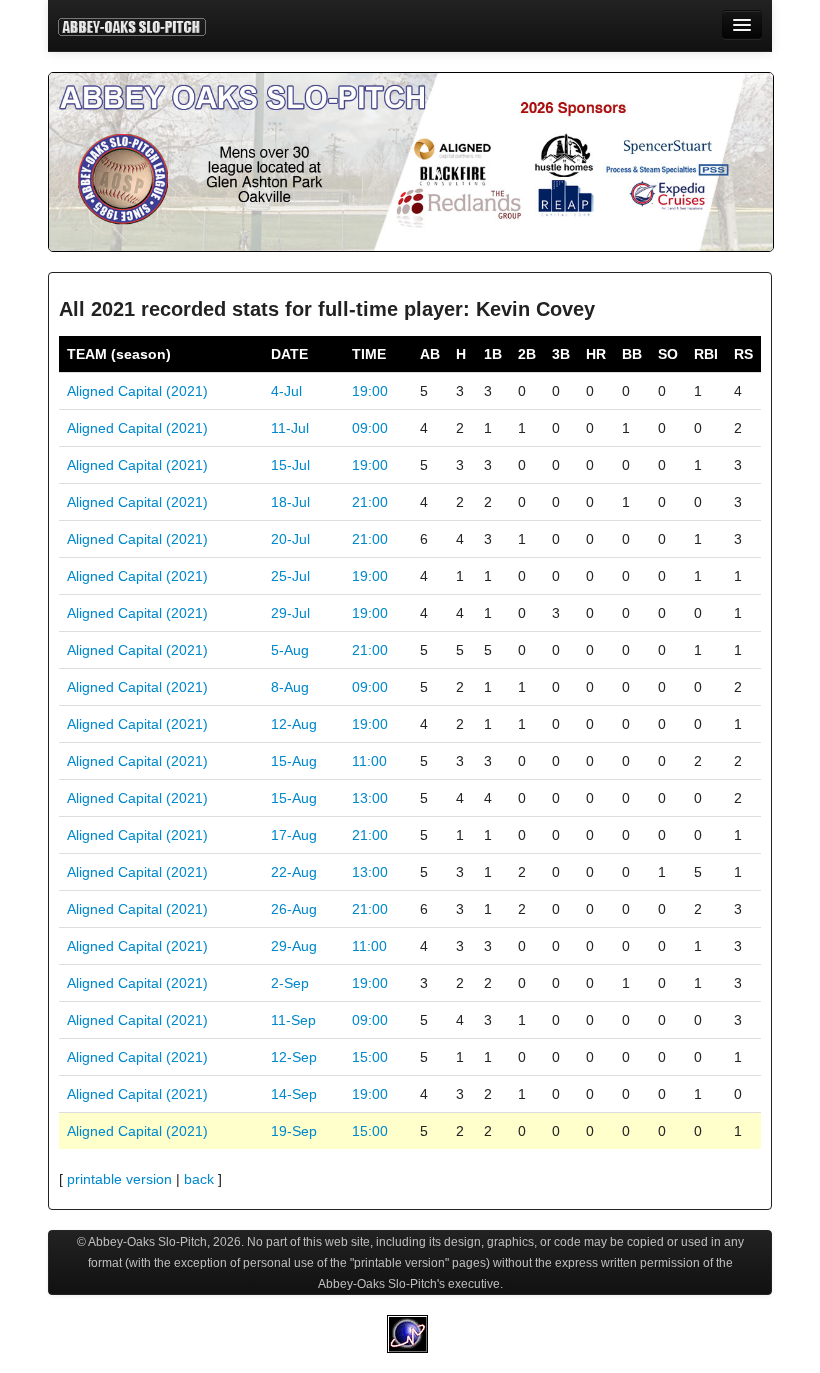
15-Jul (290, 465)
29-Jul (290, 613)
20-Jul (290, 539)
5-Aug (290, 650)
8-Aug (290, 687)
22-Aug (294, 872)
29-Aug (294, 946)
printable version (119, 1179)
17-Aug (294, 835)
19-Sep (294, 1131)
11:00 (369, 761)
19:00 (370, 391)
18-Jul (290, 502)
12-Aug (294, 724)
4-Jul (286, 391)
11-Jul (290, 428)
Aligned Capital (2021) (137, 391)
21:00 (370, 502)
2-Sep (290, 983)
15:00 (370, 1057)
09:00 (370, 428)
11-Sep (293, 1020)
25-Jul (290, 576)
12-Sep (294, 1057)
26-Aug (294, 909)
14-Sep (294, 1094)
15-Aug (294, 761)
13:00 (370, 798)
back (199, 1179)
